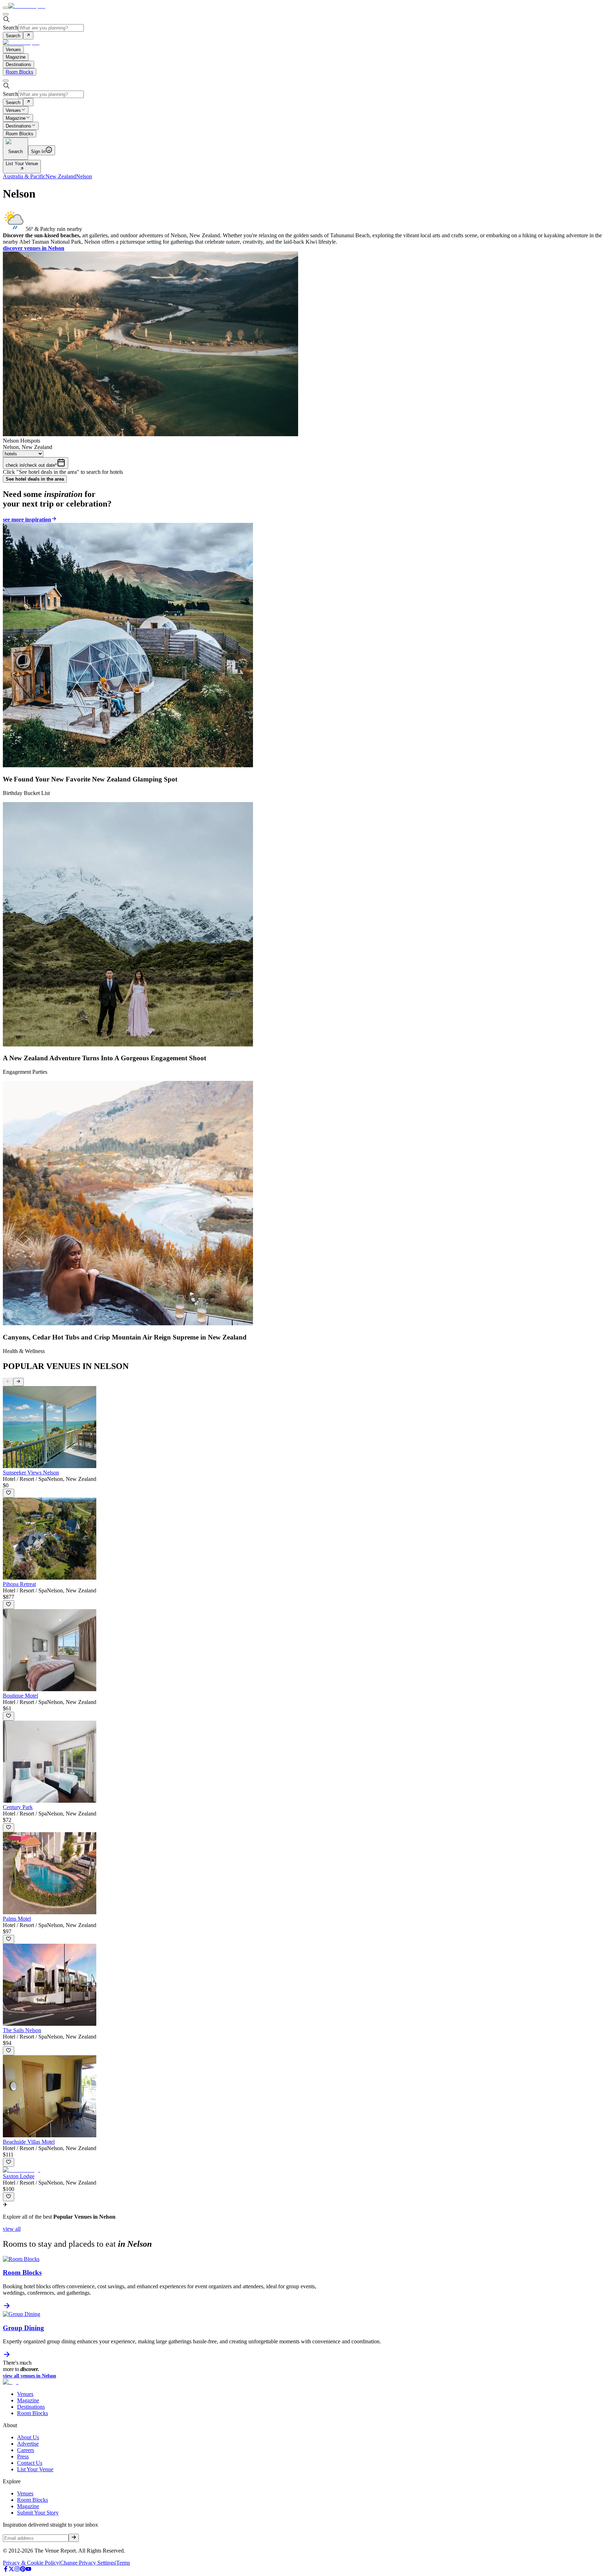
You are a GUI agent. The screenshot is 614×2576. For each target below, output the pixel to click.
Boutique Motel (20, 1696)
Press (23, 2456)
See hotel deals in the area (35, 479)
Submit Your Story (38, 2513)
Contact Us (30, 2463)
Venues (13, 110)
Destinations (18, 126)
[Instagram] (17, 2570)
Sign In (38, 151)
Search (10, 28)
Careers (26, 2450)
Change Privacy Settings (88, 2563)
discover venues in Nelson (34, 248)
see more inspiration (27, 519)
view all (12, 2229)
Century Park (18, 1807)
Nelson (84, 176)
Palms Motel (17, 1919)
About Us (28, 2437)
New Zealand (61, 176)
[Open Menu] (6, 8)
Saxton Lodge (19, 2176)
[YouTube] (28, 2570)
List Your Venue (22, 164)
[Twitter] (11, 2570)
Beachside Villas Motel (29, 2142)
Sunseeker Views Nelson (31, 1473)
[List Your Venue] (22, 169)
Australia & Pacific (24, 176)
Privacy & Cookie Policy (31, 2563)
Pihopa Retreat (19, 1584)
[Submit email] (74, 2538)
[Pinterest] (23, 2570)
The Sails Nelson (22, 2030)
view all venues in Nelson (29, 2376)
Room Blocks (20, 72)
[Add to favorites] (9, 1493)
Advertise (28, 2444)
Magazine (16, 118)
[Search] (28, 36)
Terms (123, 2563)
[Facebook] (6, 2570)
